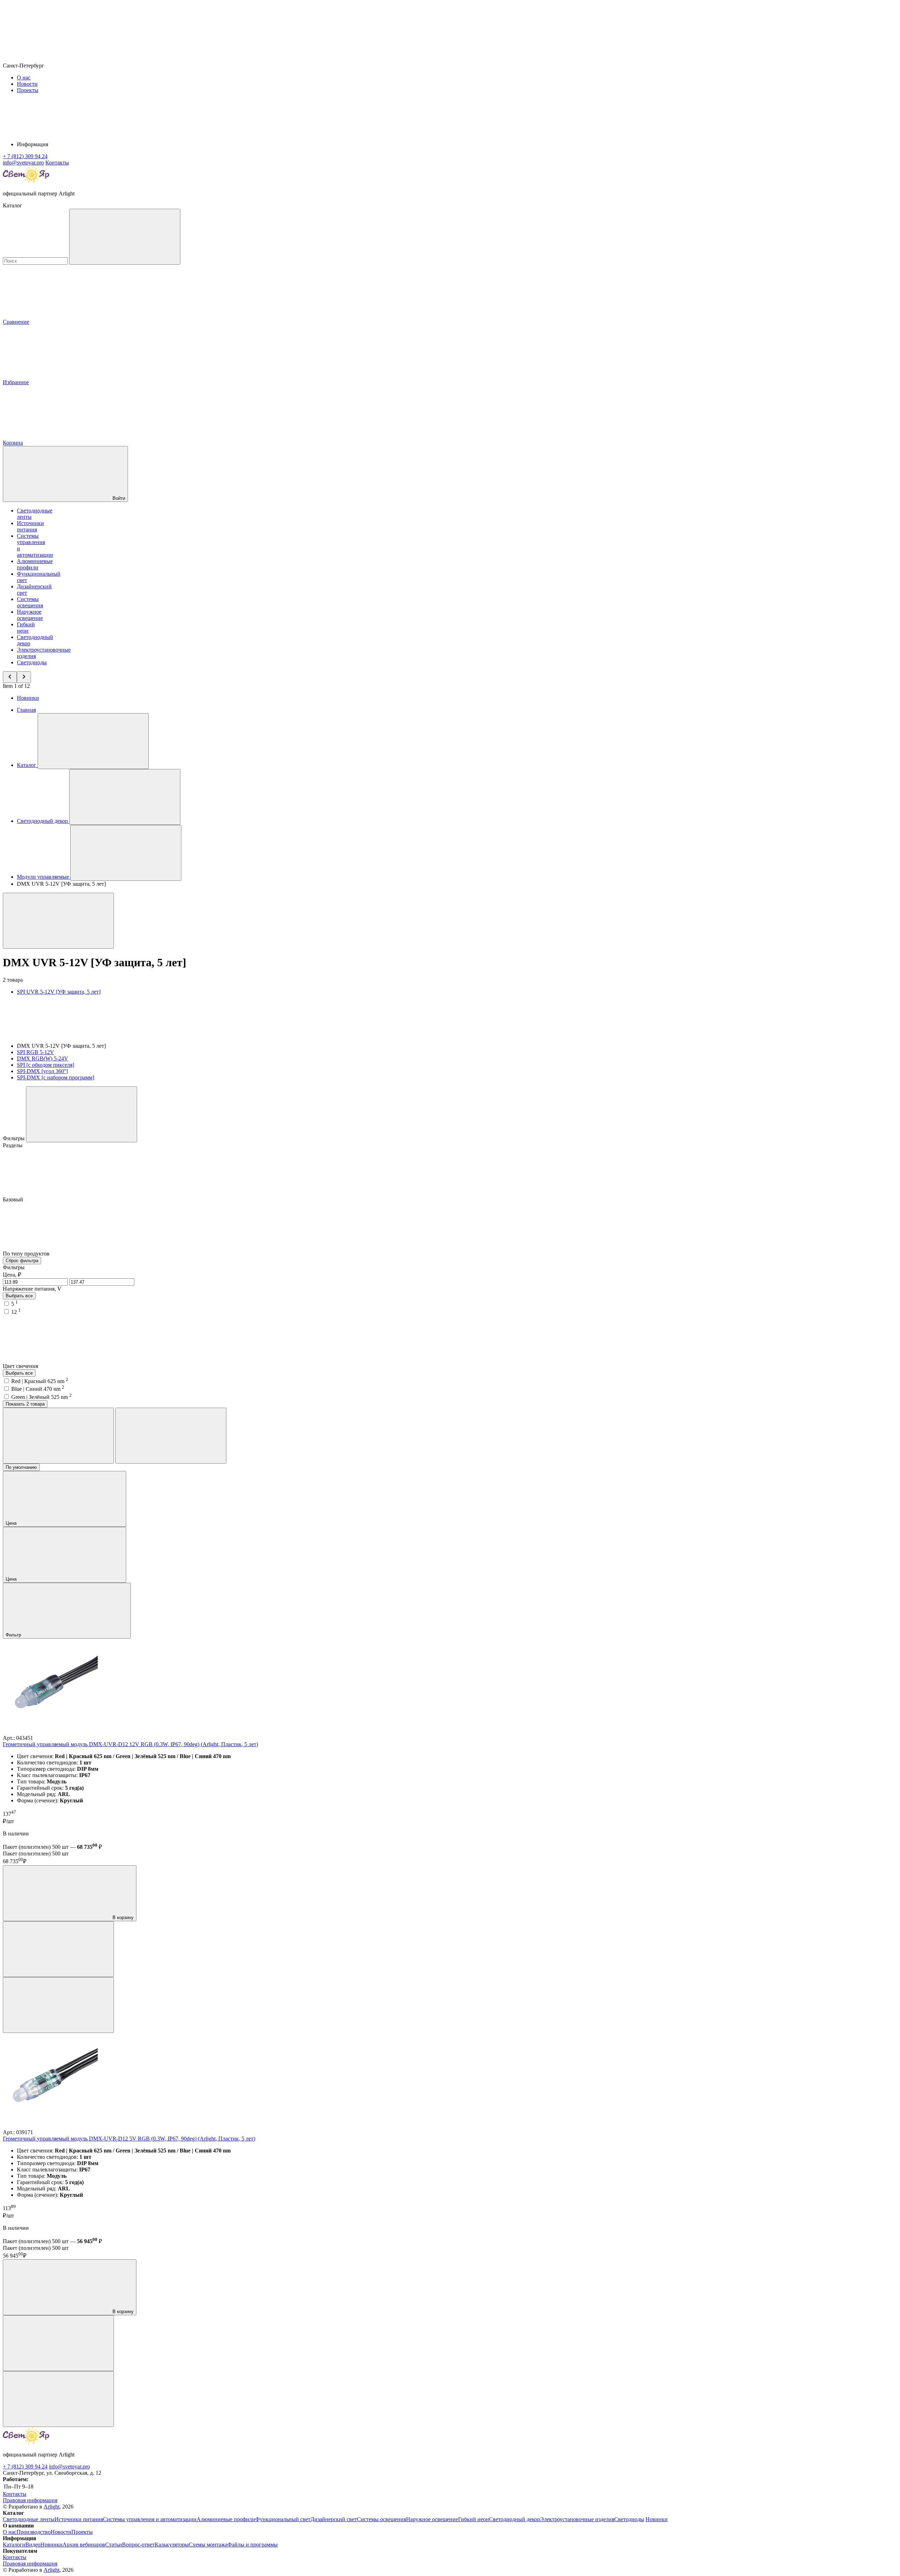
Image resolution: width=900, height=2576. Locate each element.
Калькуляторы (172, 2545)
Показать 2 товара (25, 1404)
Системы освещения (30, 602)
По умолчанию (21, 1467)
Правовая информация (30, 2500)
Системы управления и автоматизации (150, 2519)
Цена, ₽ (12, 1275)
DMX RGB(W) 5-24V (43, 1058)
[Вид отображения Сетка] (58, 1436)
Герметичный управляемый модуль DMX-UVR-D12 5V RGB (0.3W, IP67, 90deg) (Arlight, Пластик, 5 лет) (129, 2139)
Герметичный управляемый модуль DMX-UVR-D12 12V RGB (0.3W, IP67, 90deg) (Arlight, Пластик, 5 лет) (130, 1744)
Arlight (52, 2507)
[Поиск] (125, 237)
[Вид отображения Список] (171, 1436)
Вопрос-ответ (138, 2545)
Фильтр (14, 1635)
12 (16, 1312)
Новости (27, 84)
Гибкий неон (26, 628)
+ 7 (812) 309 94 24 (25, 2467)
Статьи (114, 2545)
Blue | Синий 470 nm (38, 1389)
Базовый (14, 1199)
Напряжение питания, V (32, 1289)
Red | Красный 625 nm (40, 1381)
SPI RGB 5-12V (36, 1052)
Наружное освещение (30, 615)
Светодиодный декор (515, 2519)
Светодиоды (32, 662)
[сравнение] (58, 1949)
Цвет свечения (21, 1366)
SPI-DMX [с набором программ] (56, 1077)
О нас (24, 78)
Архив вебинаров (84, 2545)
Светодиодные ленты (29, 2519)
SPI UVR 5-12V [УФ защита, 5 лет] (59, 992)
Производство (34, 2532)
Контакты (57, 163)
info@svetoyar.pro (69, 2467)
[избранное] (58, 2005)
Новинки (28, 698)
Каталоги (14, 2545)
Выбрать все (19, 1296)
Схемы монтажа (208, 2545)
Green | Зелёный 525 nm (41, 1397)
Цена (12, 1523)
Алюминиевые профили (35, 564)
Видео (33, 2545)
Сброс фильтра (22, 1261)
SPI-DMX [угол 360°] (42, 1071)
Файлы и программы (253, 2545)
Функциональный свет (283, 2519)
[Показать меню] (93, 741)
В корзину (122, 1918)
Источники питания (30, 526)
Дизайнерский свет (334, 2519)
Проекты (28, 90)
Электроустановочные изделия (577, 2519)
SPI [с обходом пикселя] (46, 1065)
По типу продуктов (27, 1254)
